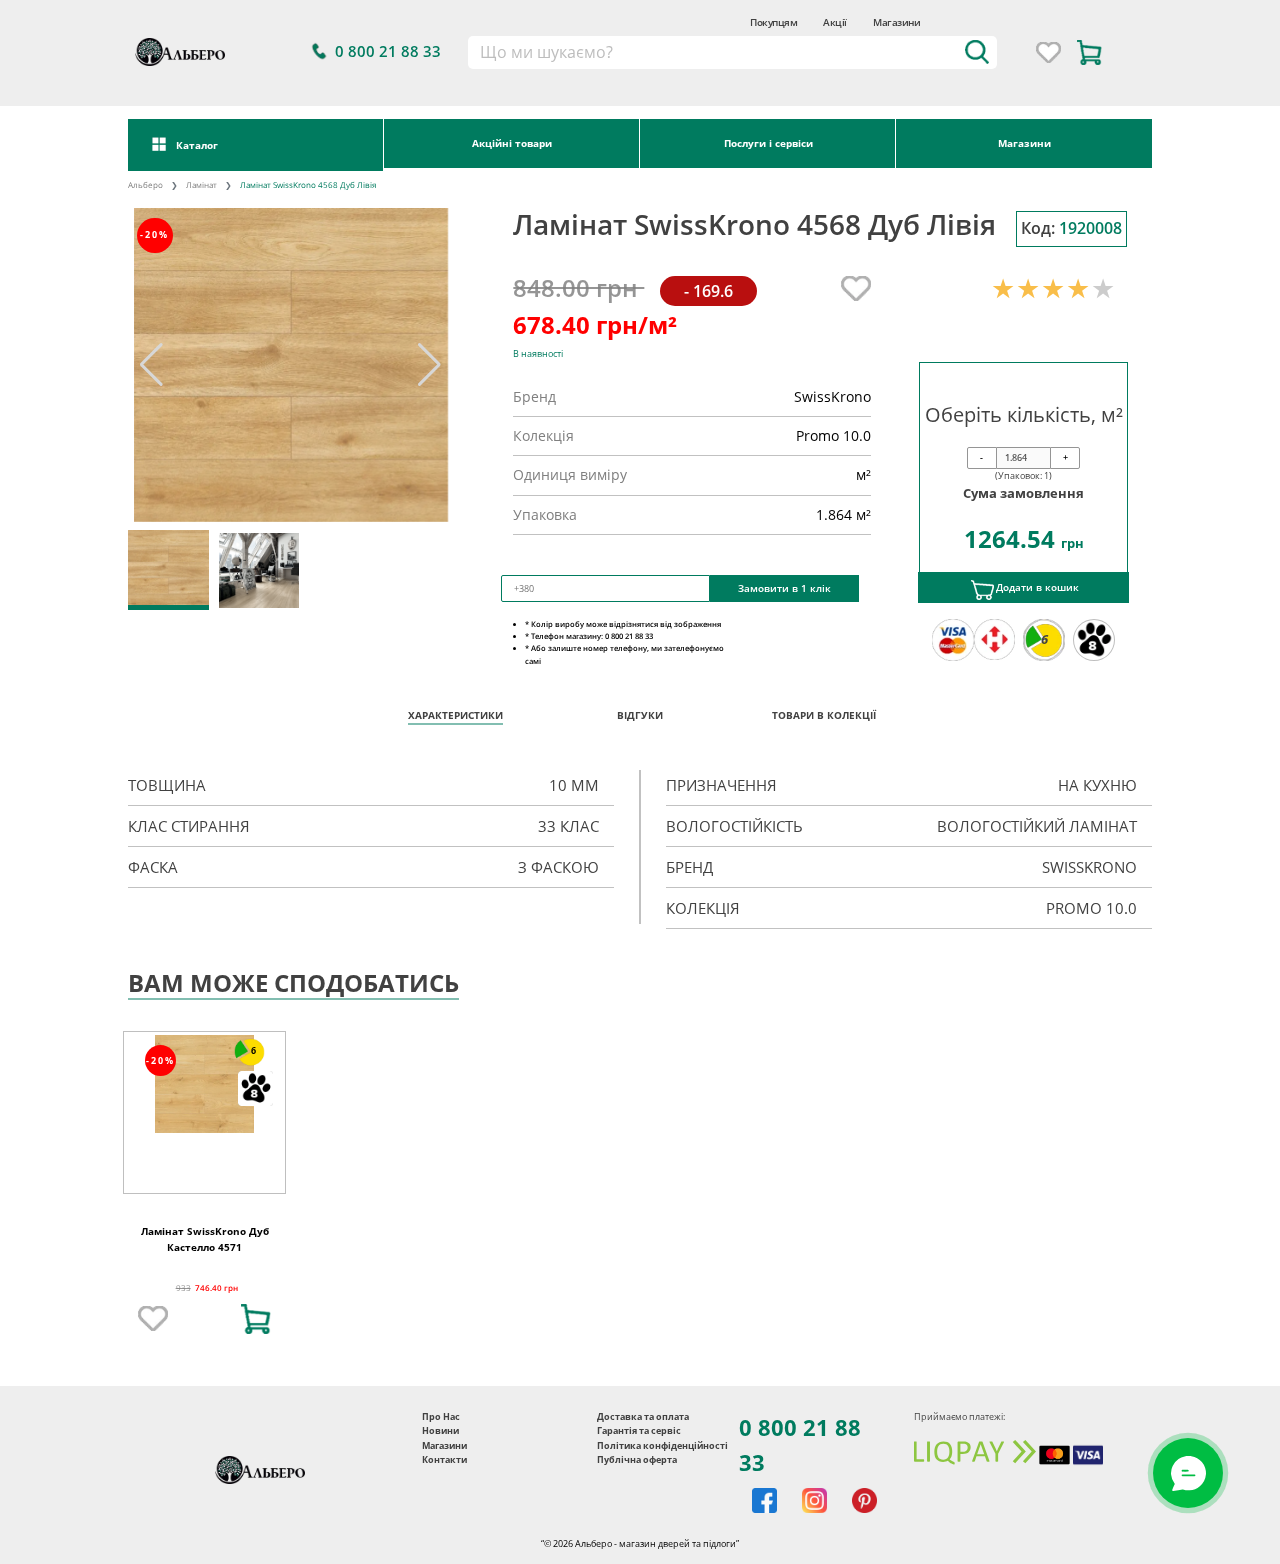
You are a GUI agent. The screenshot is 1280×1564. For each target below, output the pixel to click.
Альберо (145, 184)
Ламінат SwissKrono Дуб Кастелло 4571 (205, 1239)
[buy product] (256, 1319)
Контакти (444, 1459)
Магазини (896, 22)
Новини (440, 1430)
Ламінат (201, 184)
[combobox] (731, 53)
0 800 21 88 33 (800, 1444)
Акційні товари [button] (512, 143)
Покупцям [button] (773, 22)
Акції (835, 22)
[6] (204, 1082)
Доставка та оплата (643, 1416)
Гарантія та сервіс (639, 1430)
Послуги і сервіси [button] (768, 143)
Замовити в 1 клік (784, 588)
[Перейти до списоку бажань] (1048, 52)
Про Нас (441, 1416)
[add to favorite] (153, 1319)
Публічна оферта (637, 1459)
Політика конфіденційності (662, 1445)
